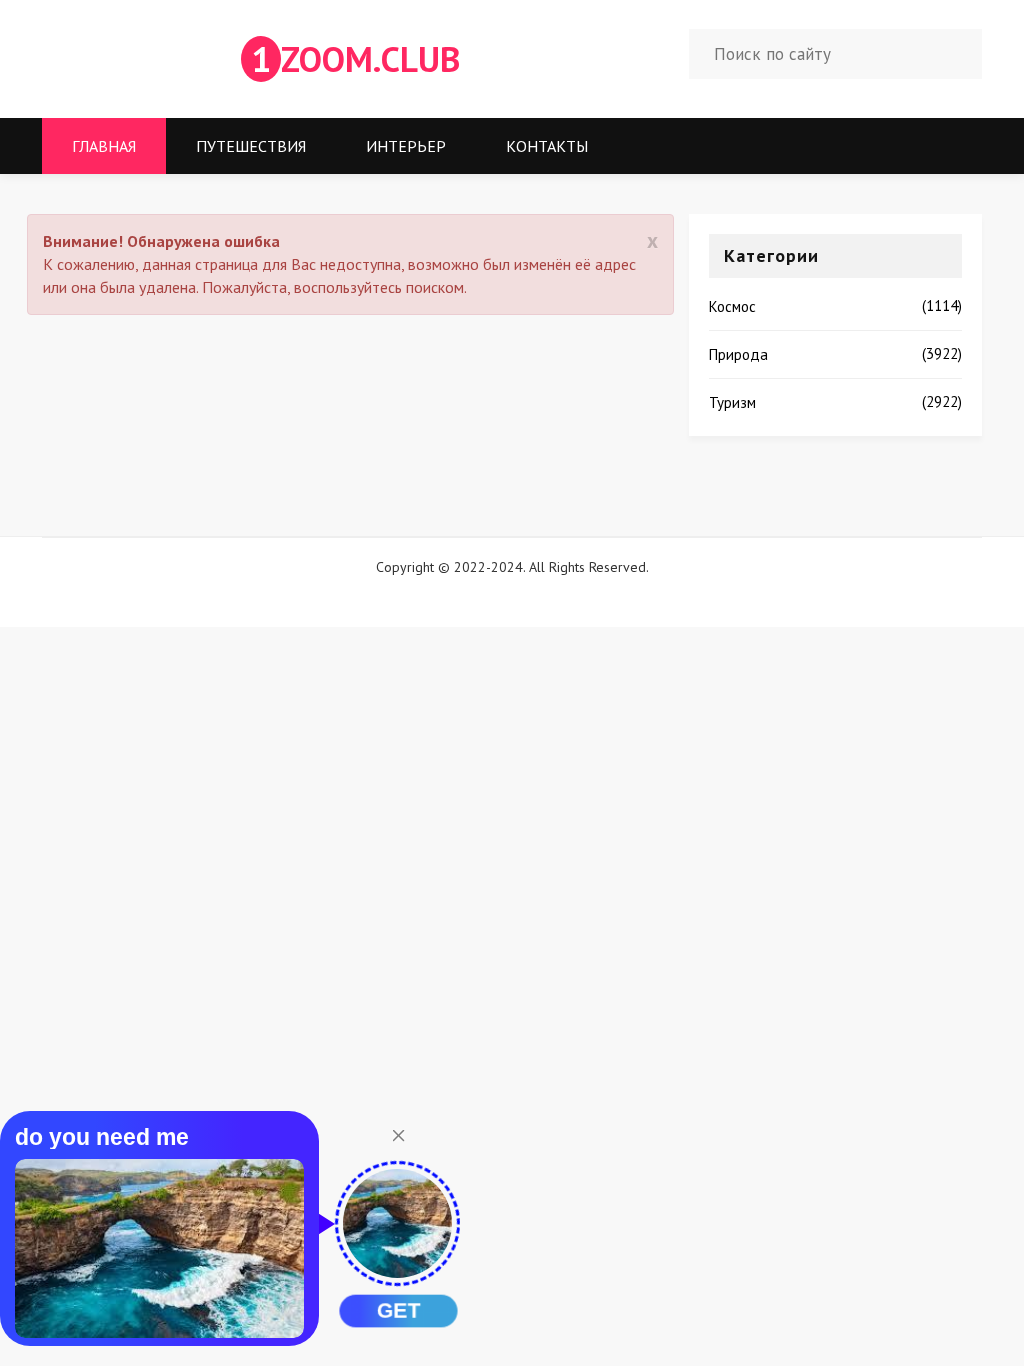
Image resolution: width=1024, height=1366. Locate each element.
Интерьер (406, 146)
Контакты (547, 146)
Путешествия (251, 146)
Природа (738, 354)
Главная (104, 146)
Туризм (732, 402)
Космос (732, 306)
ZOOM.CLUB (355, 59)
